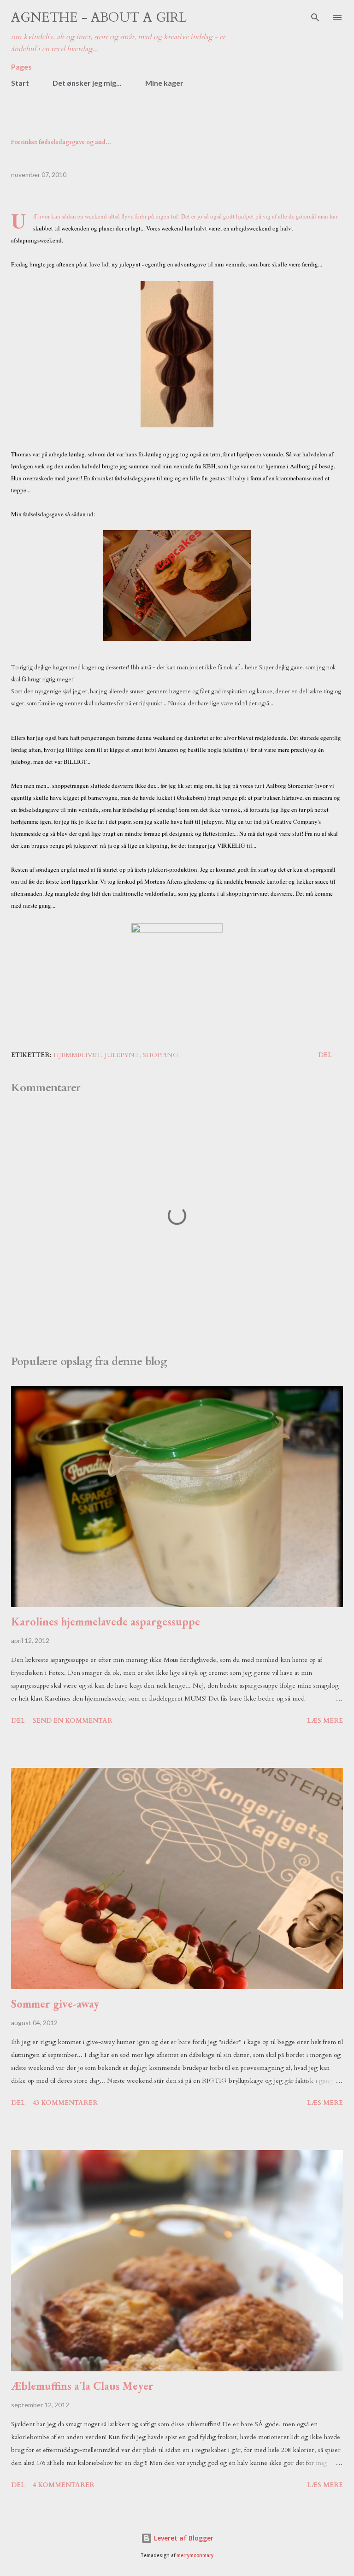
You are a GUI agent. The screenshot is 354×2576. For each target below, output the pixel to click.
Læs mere (325, 1721)
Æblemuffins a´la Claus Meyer (82, 2386)
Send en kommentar (73, 1721)
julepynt (122, 1055)
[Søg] (315, 17)
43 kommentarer (65, 2103)
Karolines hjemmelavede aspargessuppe (106, 1622)
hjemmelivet (77, 1055)
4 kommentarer (64, 2485)
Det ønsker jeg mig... (87, 83)
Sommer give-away (55, 2004)
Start (20, 83)
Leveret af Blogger (183, 2538)
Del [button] (325, 1055)
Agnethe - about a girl (99, 18)
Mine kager (164, 83)
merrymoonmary (195, 2555)
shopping (161, 1055)
